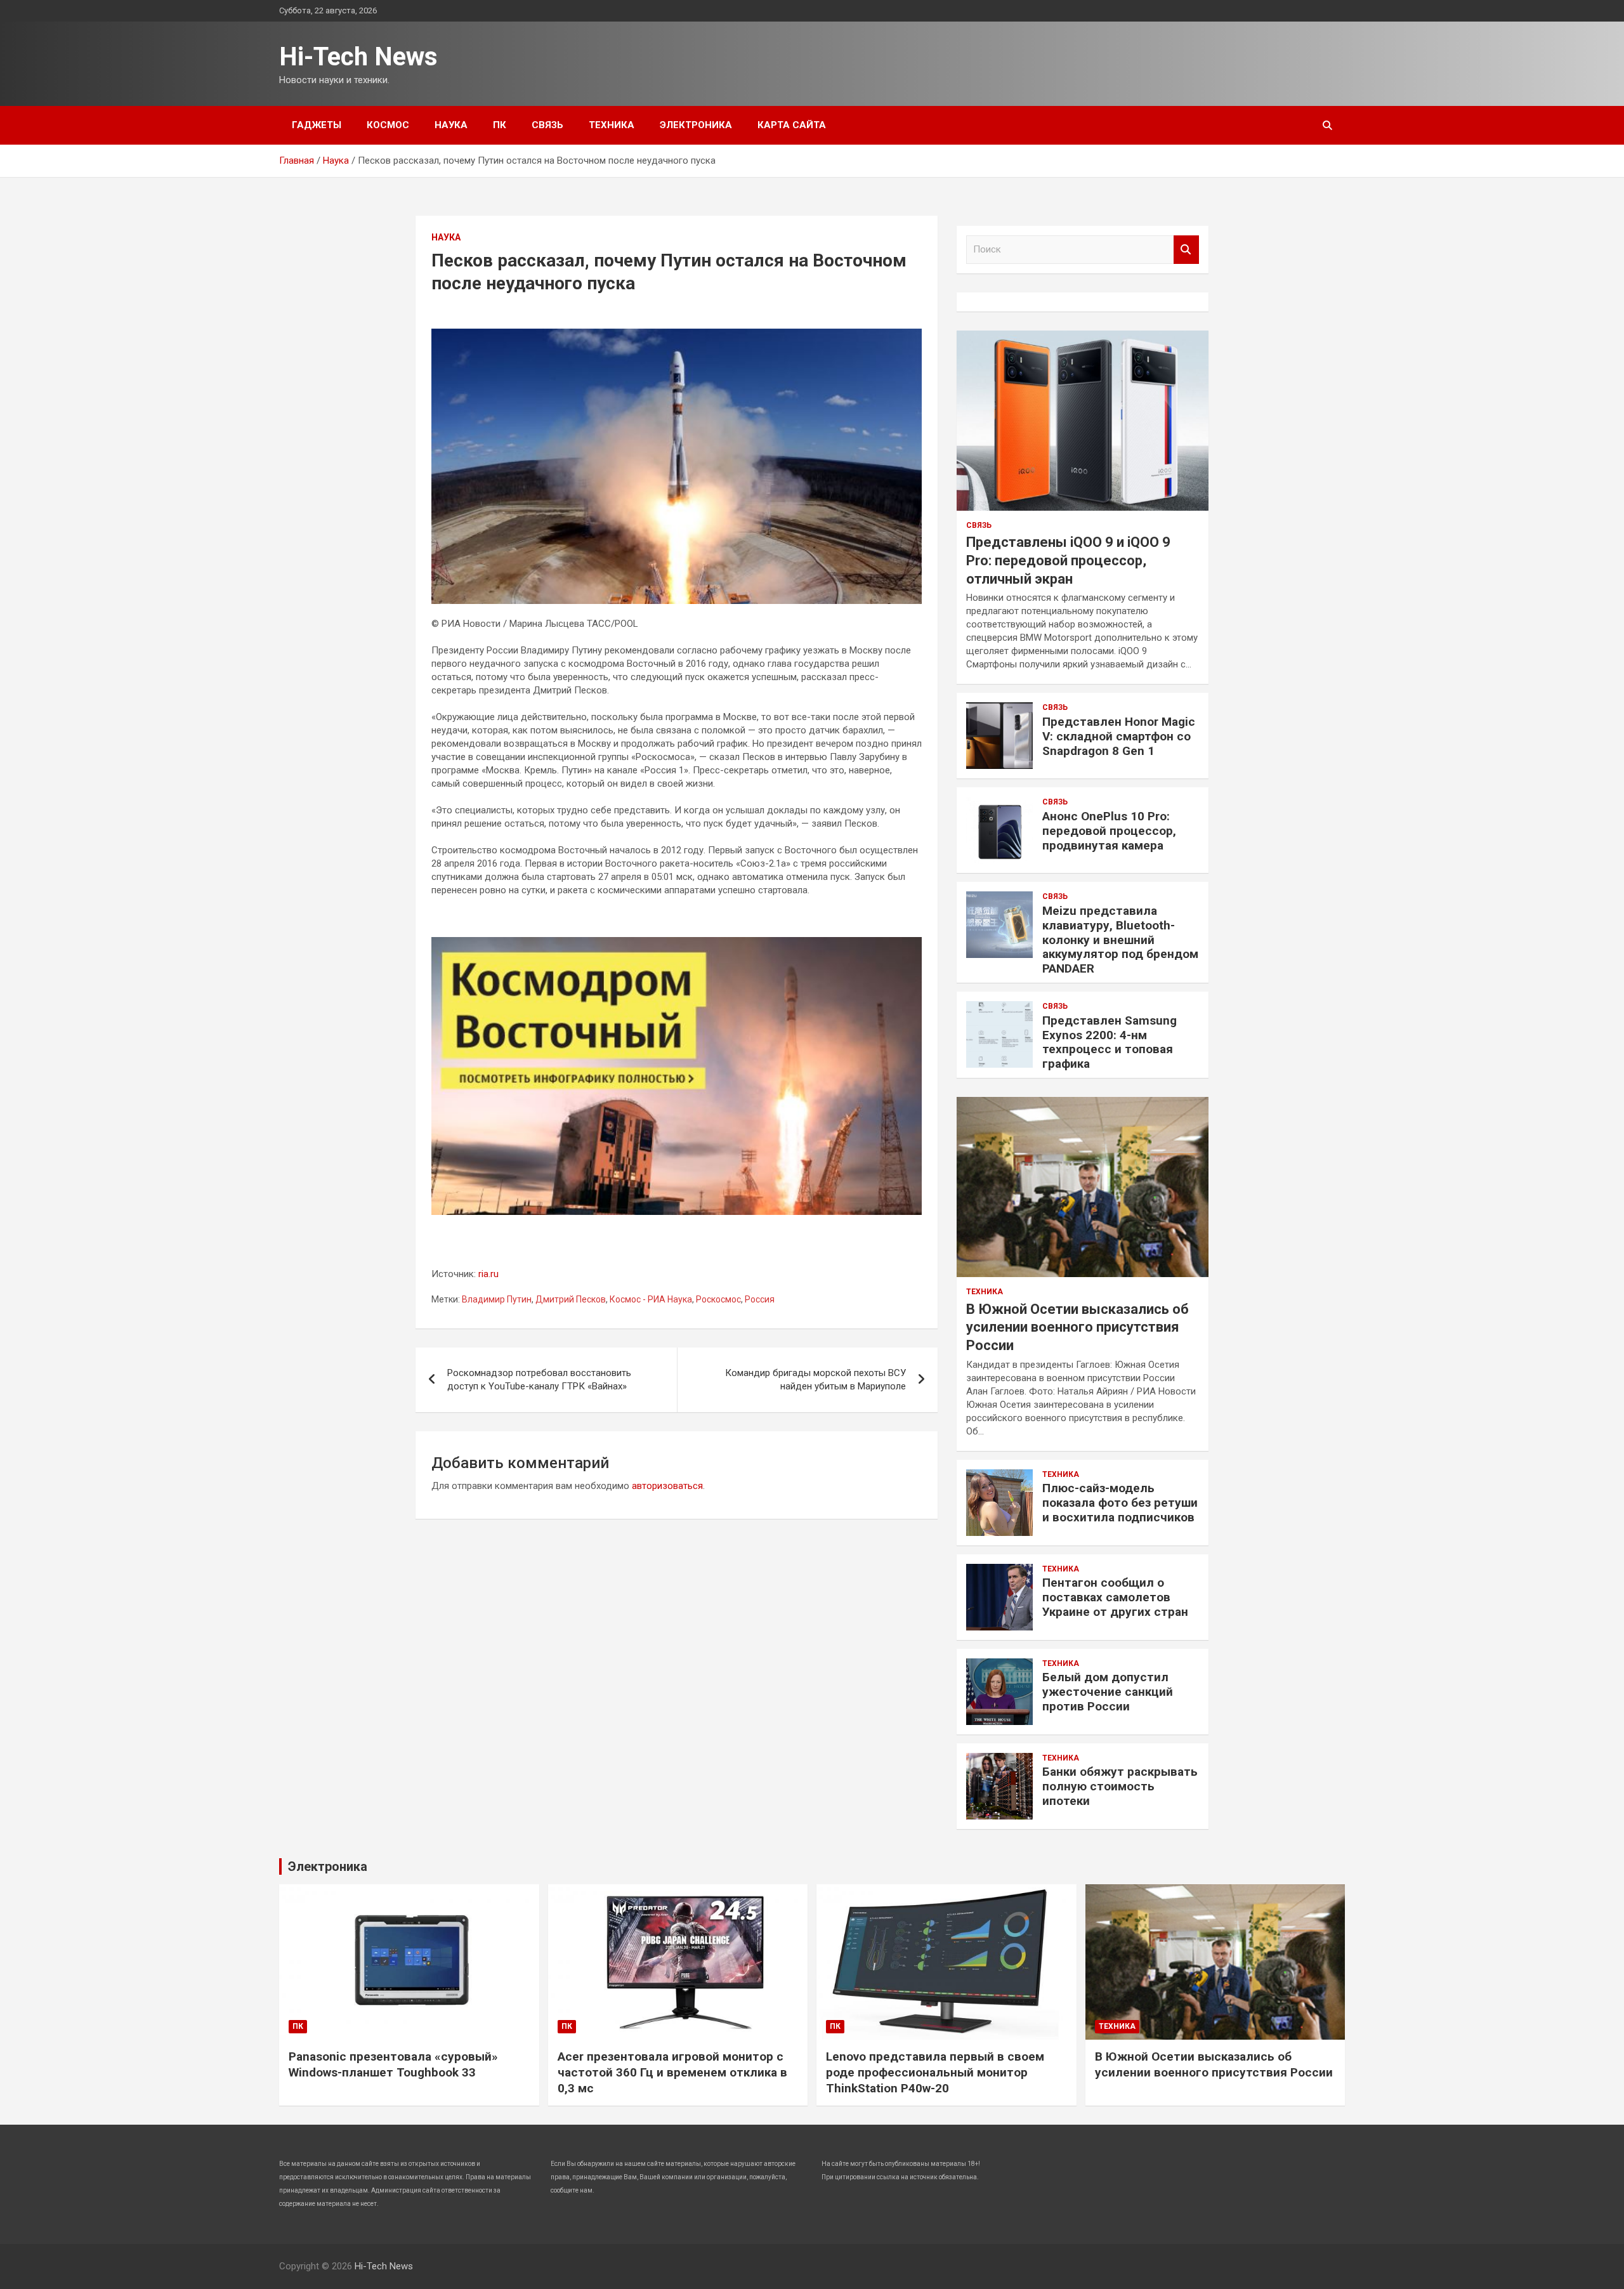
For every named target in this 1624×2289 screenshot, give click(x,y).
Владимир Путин (497, 1299)
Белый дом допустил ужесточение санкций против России (1108, 1692)
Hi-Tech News (358, 57)
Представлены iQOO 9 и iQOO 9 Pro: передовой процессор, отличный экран (1068, 560)
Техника (612, 125)
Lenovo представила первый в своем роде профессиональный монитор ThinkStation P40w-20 (935, 2072)
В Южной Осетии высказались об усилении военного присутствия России (1077, 1327)
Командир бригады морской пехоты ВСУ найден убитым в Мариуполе (815, 1380)
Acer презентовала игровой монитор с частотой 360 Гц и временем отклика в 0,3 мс (672, 2072)
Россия (760, 1299)
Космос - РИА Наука (651, 1299)
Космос (388, 125)
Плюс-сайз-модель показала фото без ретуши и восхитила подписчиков (1120, 1503)
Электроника (696, 125)
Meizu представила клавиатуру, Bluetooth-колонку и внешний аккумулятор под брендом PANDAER (1120, 940)
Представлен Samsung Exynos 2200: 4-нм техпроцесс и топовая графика (1110, 1042)
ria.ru (488, 1274)
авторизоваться (667, 1486)
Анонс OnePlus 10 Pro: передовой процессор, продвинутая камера (1109, 831)
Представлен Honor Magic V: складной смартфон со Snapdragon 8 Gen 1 (1119, 736)
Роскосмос (718, 1299)
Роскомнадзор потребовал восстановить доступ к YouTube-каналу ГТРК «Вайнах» (539, 1380)
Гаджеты (317, 125)
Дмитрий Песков (571, 1299)
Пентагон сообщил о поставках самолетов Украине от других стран (1115, 1597)
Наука (451, 125)
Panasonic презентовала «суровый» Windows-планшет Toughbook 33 (393, 2064)
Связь (547, 125)
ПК (500, 125)
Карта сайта (792, 125)
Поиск (1186, 250)
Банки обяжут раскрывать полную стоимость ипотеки (1120, 1786)
